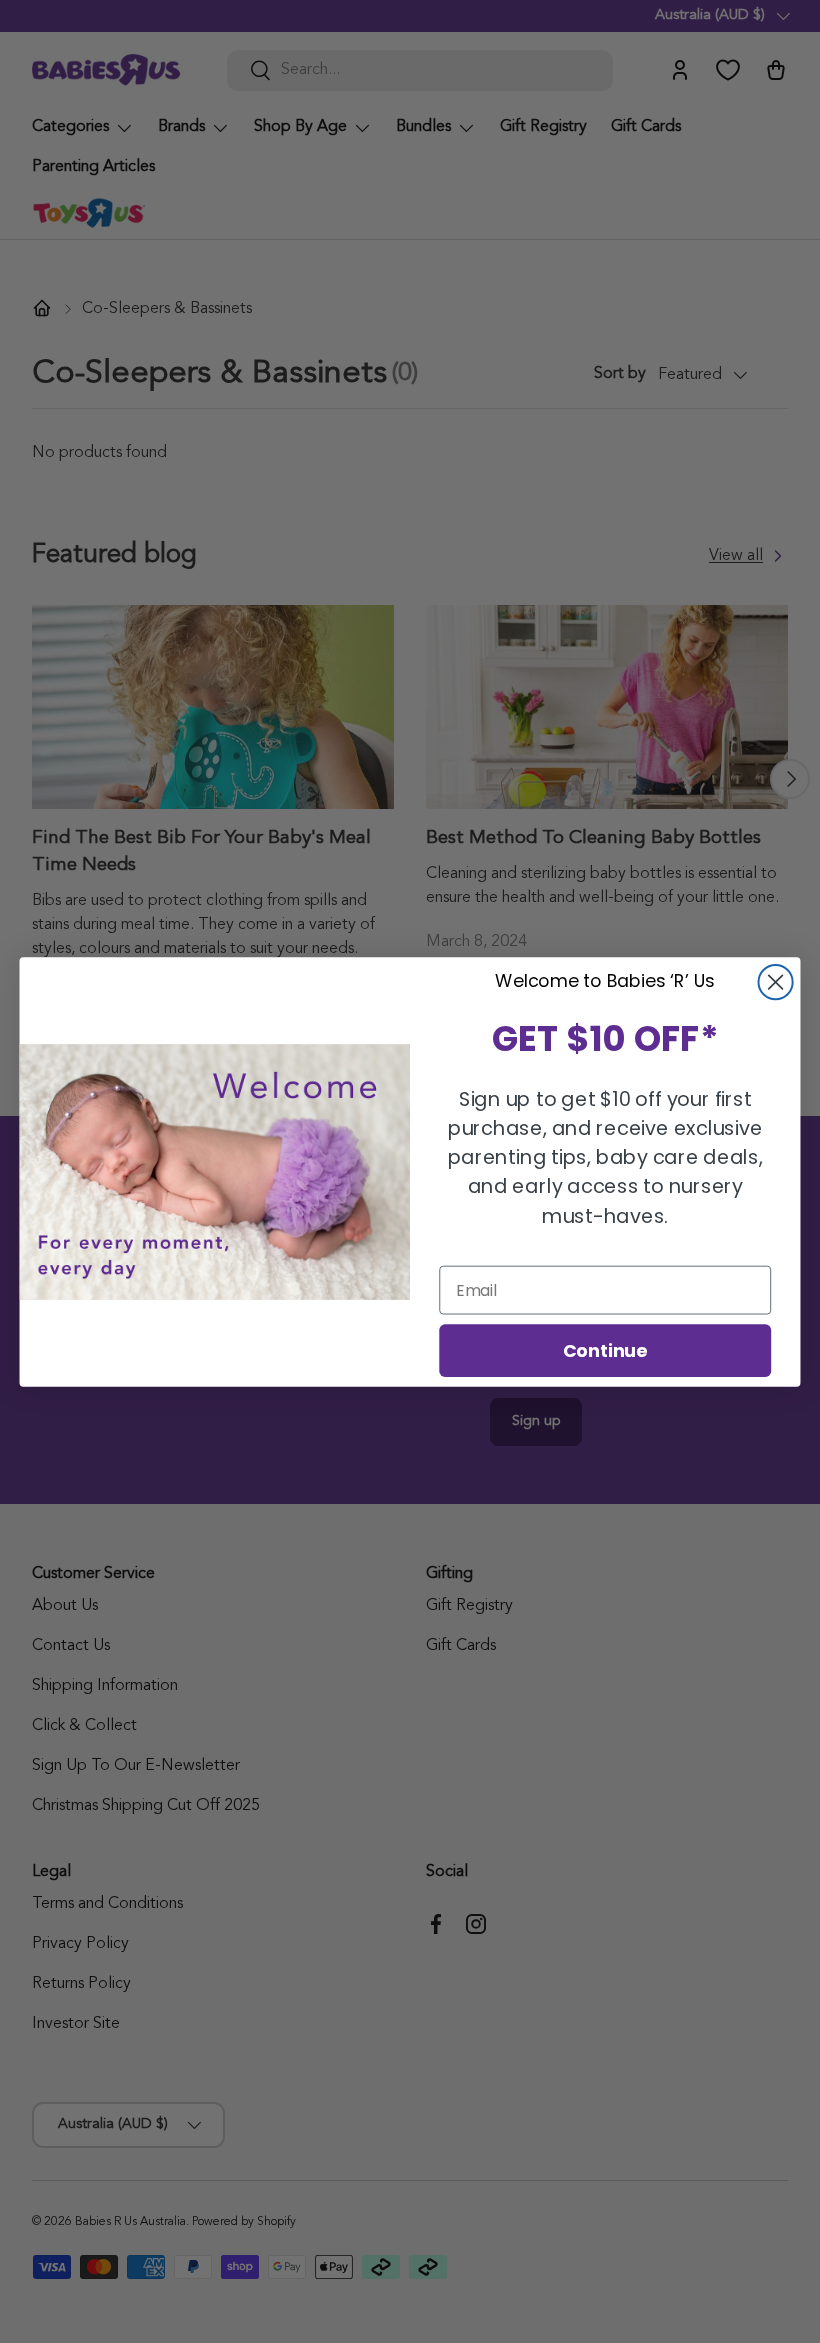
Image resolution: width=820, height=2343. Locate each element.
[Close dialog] (776, 982)
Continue (605, 1349)
